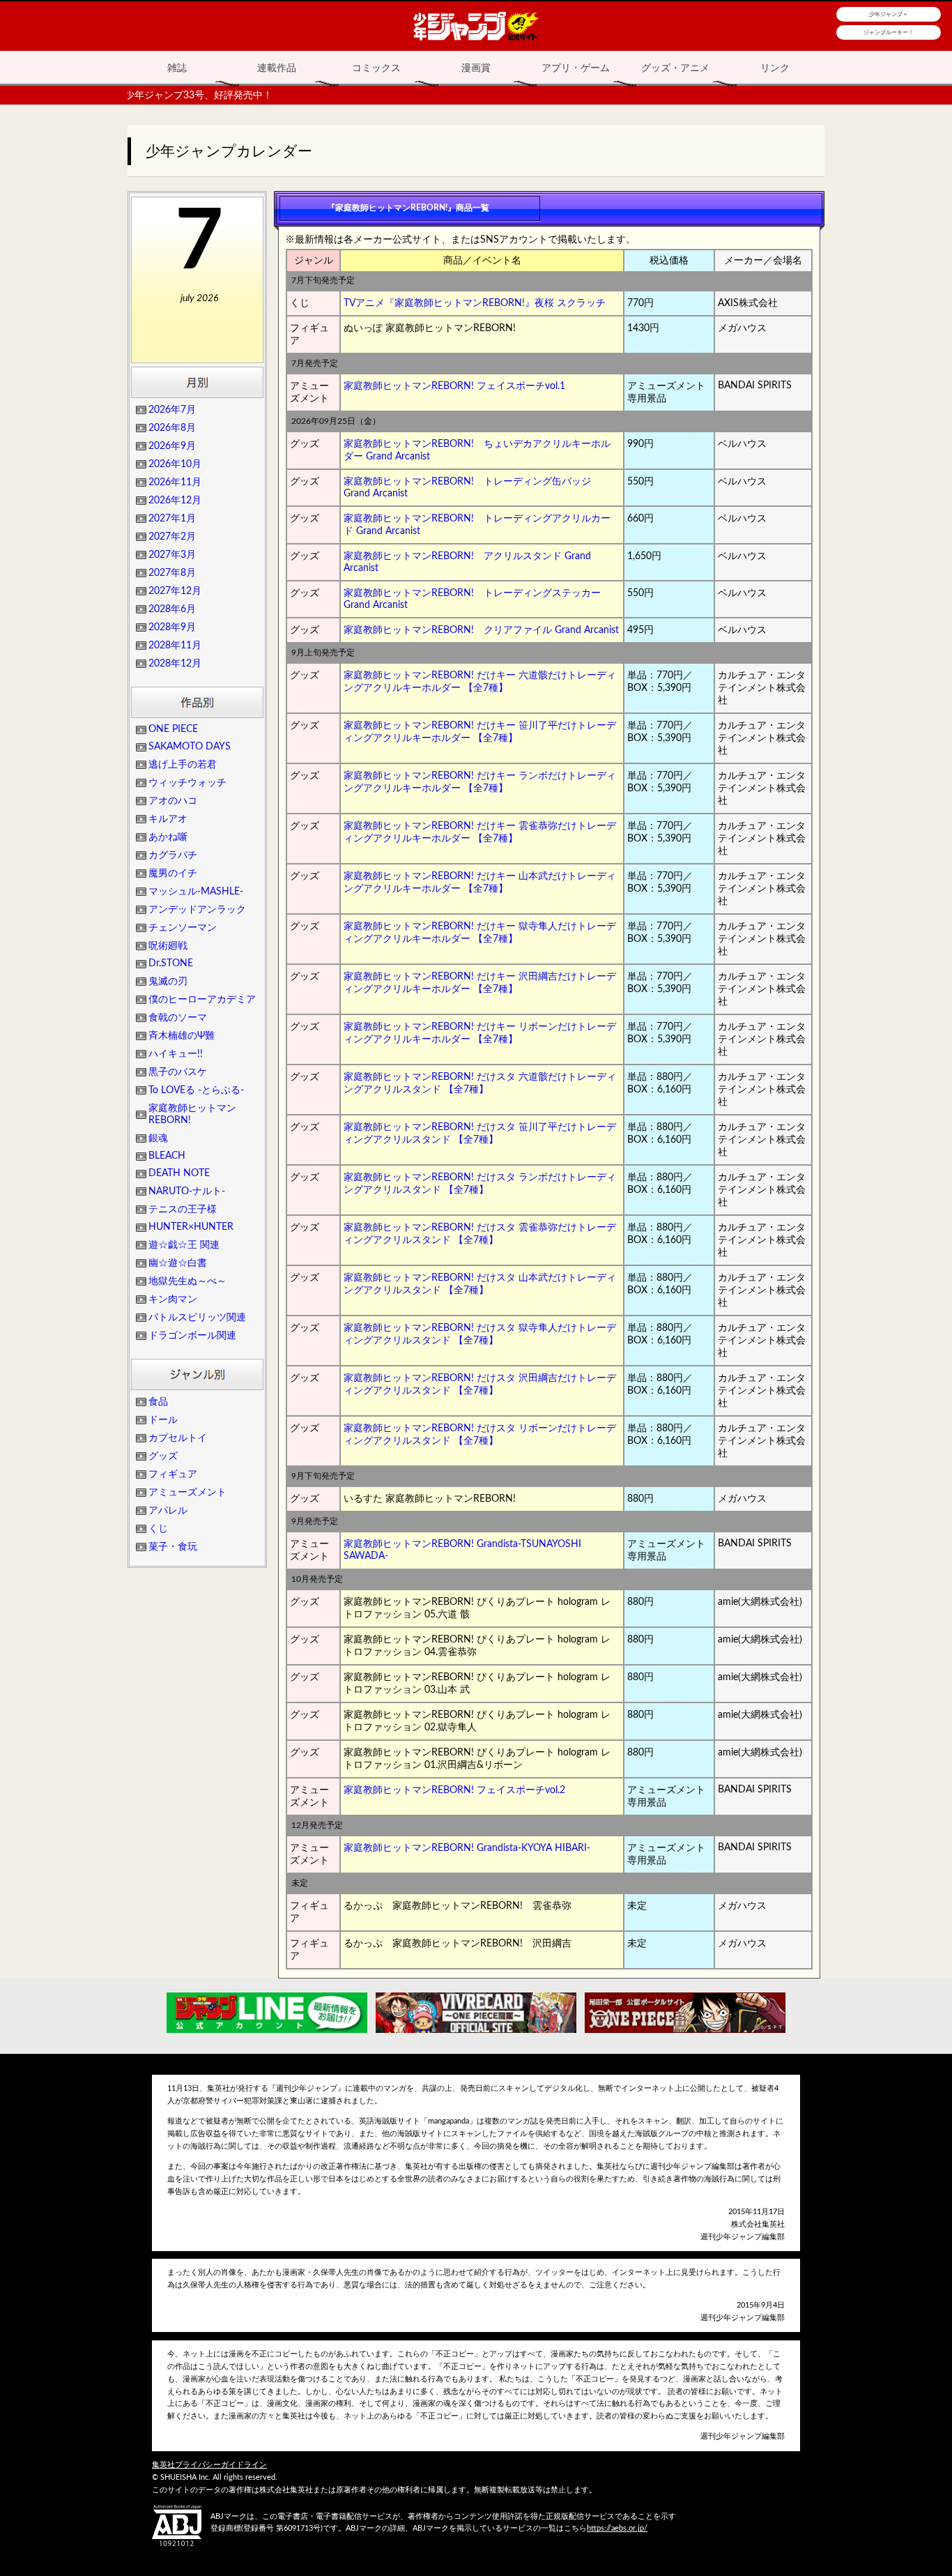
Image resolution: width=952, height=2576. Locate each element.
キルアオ (168, 819)
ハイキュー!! (176, 1054)
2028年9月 (172, 627)
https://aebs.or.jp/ (617, 2528)
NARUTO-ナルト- (187, 1191)
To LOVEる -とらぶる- (196, 1090)
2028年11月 (175, 646)
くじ (158, 1529)
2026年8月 (172, 428)
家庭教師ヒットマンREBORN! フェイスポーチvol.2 (454, 1790)
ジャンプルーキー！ (889, 32)
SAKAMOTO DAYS (190, 747)
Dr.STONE (171, 963)
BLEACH (167, 1156)
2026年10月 (175, 464)
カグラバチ (173, 855)
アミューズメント (187, 1493)
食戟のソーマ (178, 1018)
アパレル (168, 1511)
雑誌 (177, 68)
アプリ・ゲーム (576, 68)
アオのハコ (173, 801)
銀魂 (158, 1138)
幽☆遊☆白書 (178, 1263)
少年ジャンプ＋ (889, 14)
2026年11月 (175, 482)
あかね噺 (168, 837)
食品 (158, 1402)
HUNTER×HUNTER (191, 1227)
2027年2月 (172, 537)
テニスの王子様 (183, 1210)
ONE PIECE (173, 729)
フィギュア (173, 1474)
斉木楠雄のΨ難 (182, 1036)
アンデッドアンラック (197, 910)
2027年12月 (175, 591)
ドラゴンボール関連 (192, 1336)
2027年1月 (172, 519)
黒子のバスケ (178, 1072)
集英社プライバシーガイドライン (209, 2465)
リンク (775, 68)
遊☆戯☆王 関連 (184, 1245)
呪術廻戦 (168, 946)
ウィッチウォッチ (187, 783)
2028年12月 (175, 664)
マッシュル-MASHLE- (196, 892)
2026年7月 (172, 410)
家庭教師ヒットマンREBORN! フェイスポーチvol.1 (454, 386)
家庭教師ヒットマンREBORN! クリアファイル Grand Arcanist (481, 630)
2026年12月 (175, 501)
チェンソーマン (183, 928)
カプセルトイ (178, 1438)
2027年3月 (172, 555)
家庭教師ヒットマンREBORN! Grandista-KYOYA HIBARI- (467, 1848)
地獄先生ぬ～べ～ (187, 1281)
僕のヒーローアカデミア (202, 1000)
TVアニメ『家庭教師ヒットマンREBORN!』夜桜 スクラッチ (475, 303)
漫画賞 (476, 68)
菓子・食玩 (173, 1547)
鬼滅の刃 (168, 982)
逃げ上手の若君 (183, 765)
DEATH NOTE (179, 1173)
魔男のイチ (173, 874)
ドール (163, 1420)
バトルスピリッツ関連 (197, 1318)
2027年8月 (172, 573)
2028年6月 (172, 609)
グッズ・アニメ (675, 68)
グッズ (163, 1456)
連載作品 (277, 68)
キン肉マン (173, 1300)
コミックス (376, 68)
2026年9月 (172, 446)
